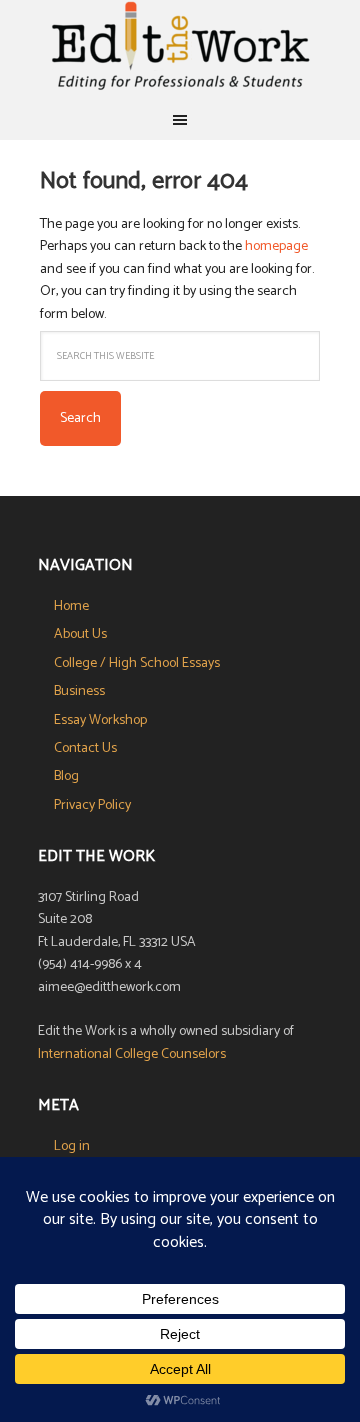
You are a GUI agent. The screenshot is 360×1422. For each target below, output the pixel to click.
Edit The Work (180, 50)
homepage (276, 246)
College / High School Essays (137, 663)
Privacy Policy (92, 805)
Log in (72, 1146)
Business (79, 691)
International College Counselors (132, 1054)
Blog (66, 776)
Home (71, 606)
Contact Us (85, 748)
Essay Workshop (100, 720)
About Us (80, 634)
